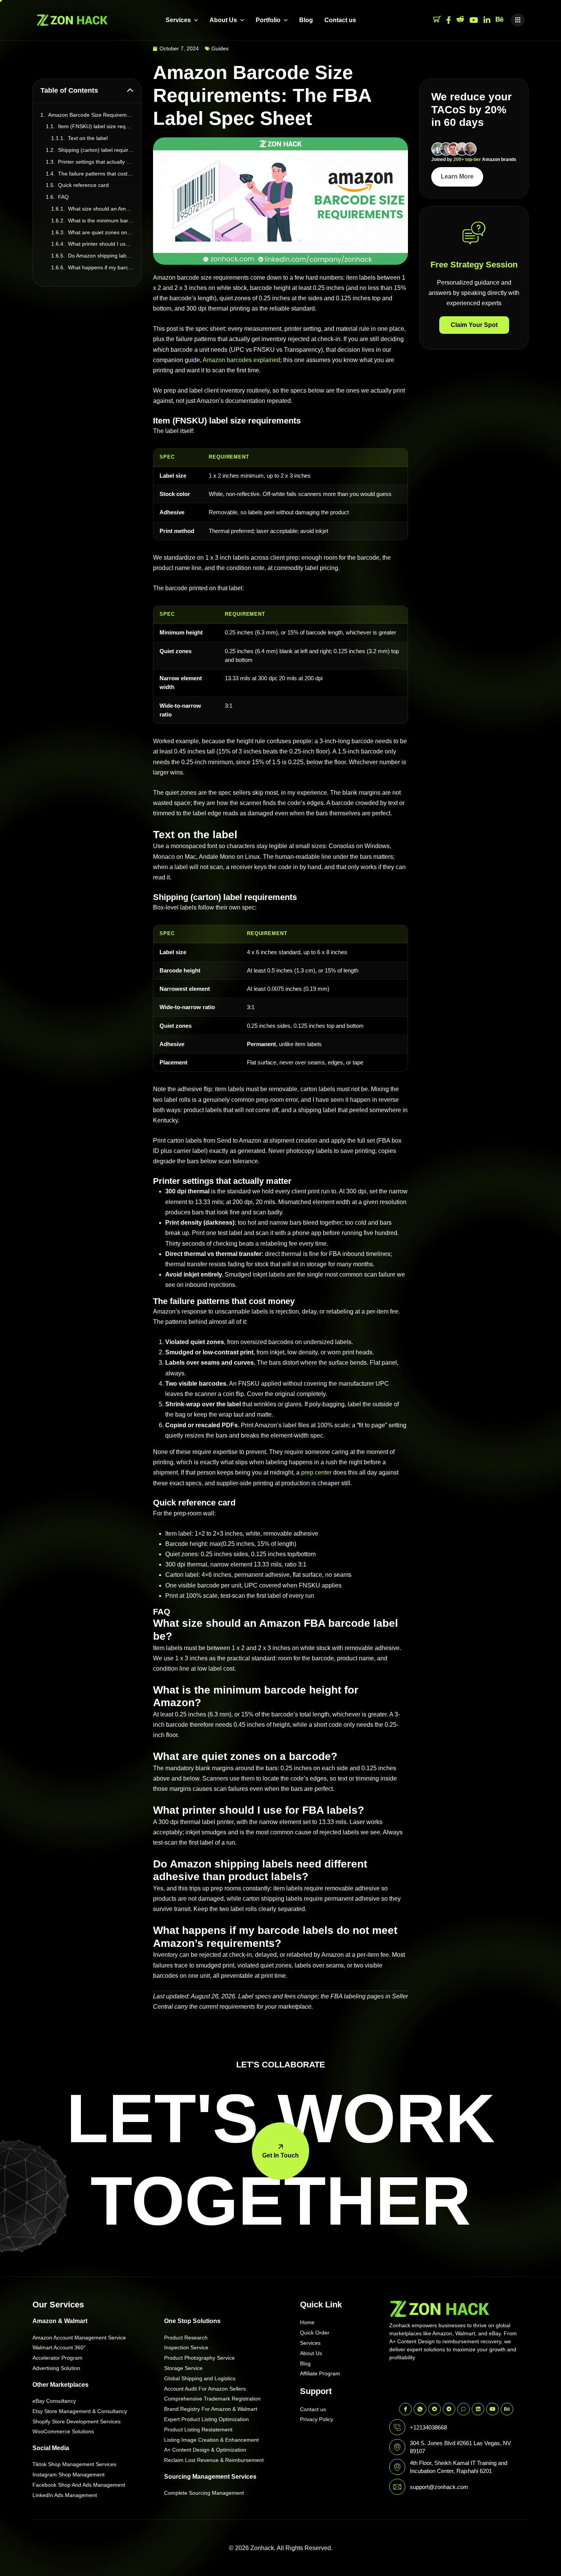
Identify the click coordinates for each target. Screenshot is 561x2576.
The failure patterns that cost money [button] (96, 174)
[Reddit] (460, 20)
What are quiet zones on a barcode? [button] (101, 232)
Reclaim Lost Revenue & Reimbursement (214, 2460)
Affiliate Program (320, 2373)
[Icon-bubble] (463, 2409)
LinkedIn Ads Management (65, 2495)
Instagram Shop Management (69, 2475)
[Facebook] (449, 20)
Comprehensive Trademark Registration (212, 2399)
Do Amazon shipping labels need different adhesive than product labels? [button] (101, 256)
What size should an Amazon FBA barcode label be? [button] (101, 209)
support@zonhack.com (439, 2487)
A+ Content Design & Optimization (205, 2450)
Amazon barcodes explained (241, 360)
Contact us (340, 20)
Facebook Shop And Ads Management (79, 2485)
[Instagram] (487, 20)
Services (178, 20)
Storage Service (183, 2368)
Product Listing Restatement (198, 2429)
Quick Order (315, 2333)
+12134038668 (428, 2427)
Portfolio (268, 20)
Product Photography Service (199, 2358)
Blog (306, 20)
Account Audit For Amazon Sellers (205, 2389)
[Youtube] (474, 20)
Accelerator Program (57, 2358)
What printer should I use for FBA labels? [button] (101, 244)
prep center (316, 1472)
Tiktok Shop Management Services (74, 2464)
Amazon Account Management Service (79, 2338)
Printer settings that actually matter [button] (96, 162)
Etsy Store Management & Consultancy (80, 2411)
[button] (518, 20)
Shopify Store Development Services (77, 2421)
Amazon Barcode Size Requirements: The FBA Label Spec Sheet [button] (91, 115)
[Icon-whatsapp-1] (420, 2409)
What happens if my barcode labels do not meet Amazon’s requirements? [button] (101, 267)
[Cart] (437, 20)
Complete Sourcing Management (204, 2493)
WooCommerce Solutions (63, 2431)
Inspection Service (186, 2347)
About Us (223, 20)
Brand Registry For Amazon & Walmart (211, 2409)
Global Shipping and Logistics (200, 2378)
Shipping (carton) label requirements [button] (96, 150)
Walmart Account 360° (59, 2347)
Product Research (186, 2338)
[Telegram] (449, 2409)
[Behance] (500, 20)
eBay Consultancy (54, 2401)
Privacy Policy (317, 2419)
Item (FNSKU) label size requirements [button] (96, 126)
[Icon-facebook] (405, 2409)
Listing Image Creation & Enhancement (211, 2440)
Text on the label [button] (88, 138)
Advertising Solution (56, 2368)
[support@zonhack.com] (397, 2487)
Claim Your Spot (474, 325)
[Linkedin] (478, 2409)
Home (307, 2322)
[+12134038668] (397, 2427)
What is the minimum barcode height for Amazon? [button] (101, 221)
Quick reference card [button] (83, 185)
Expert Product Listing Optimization (206, 2419)
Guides (220, 48)
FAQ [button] (63, 197)
